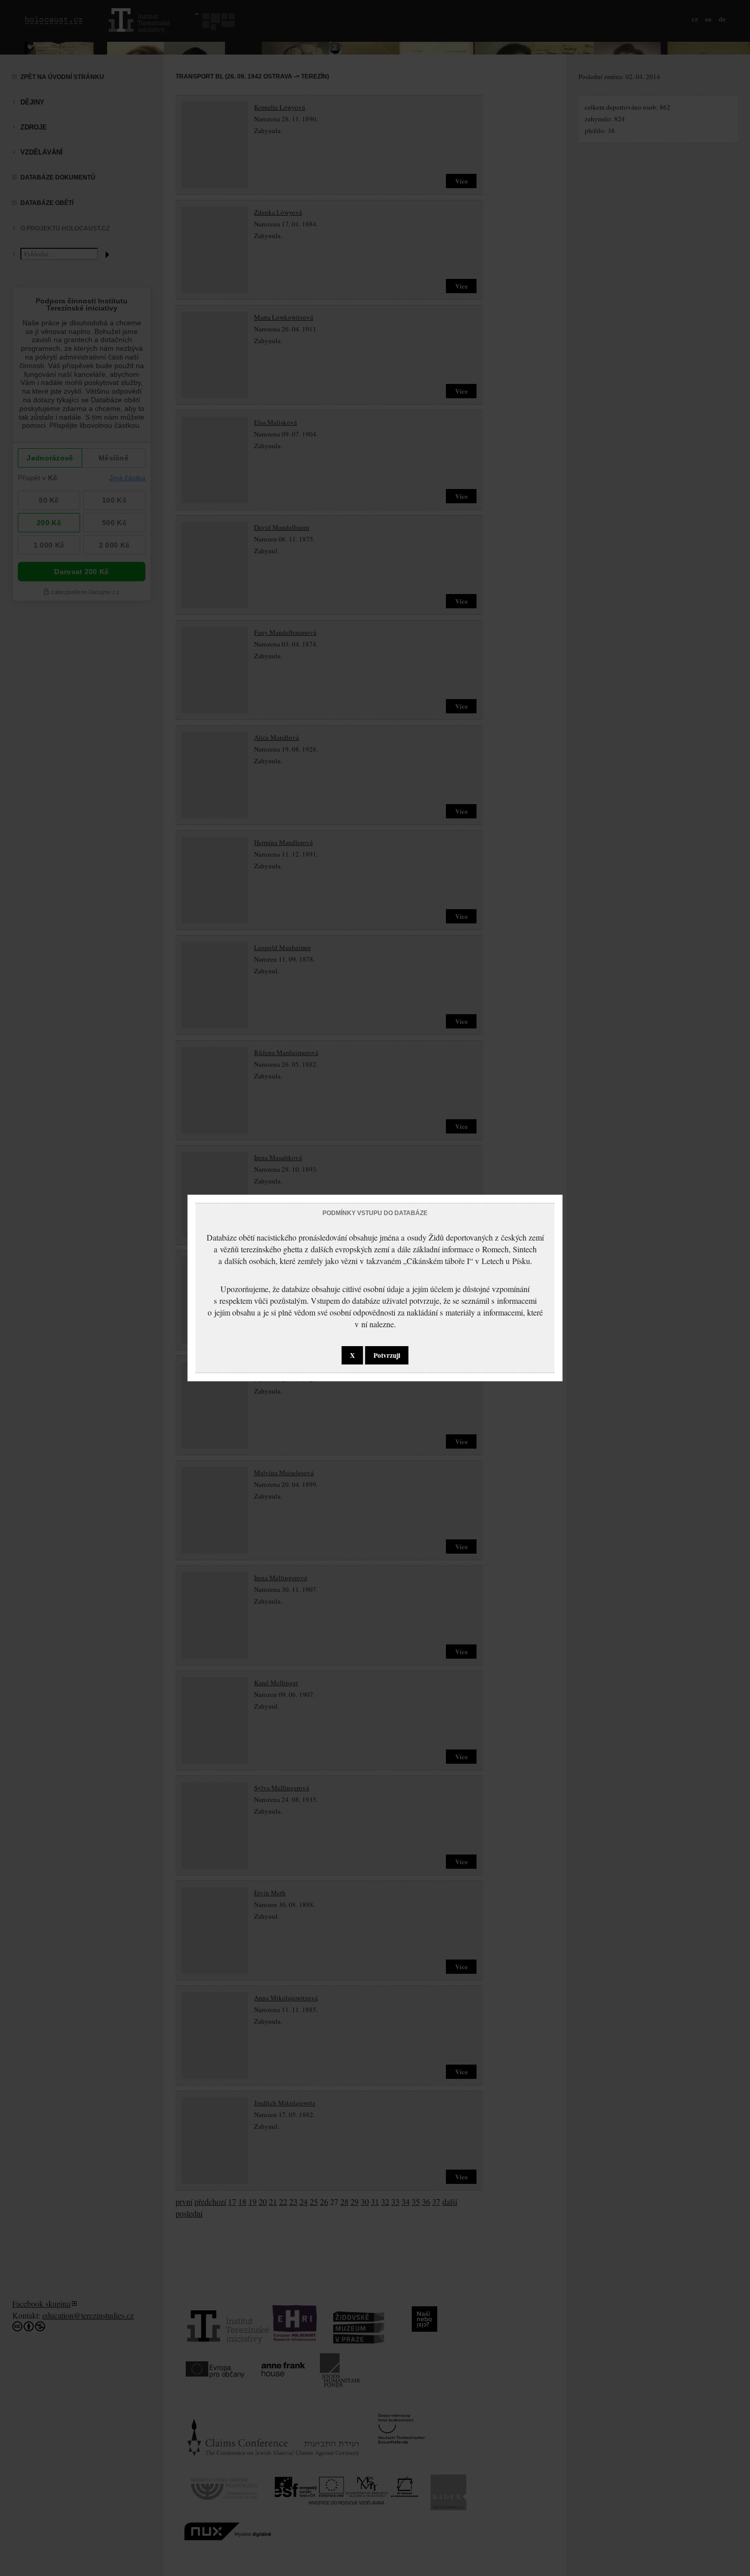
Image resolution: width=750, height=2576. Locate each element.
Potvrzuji (387, 1355)
